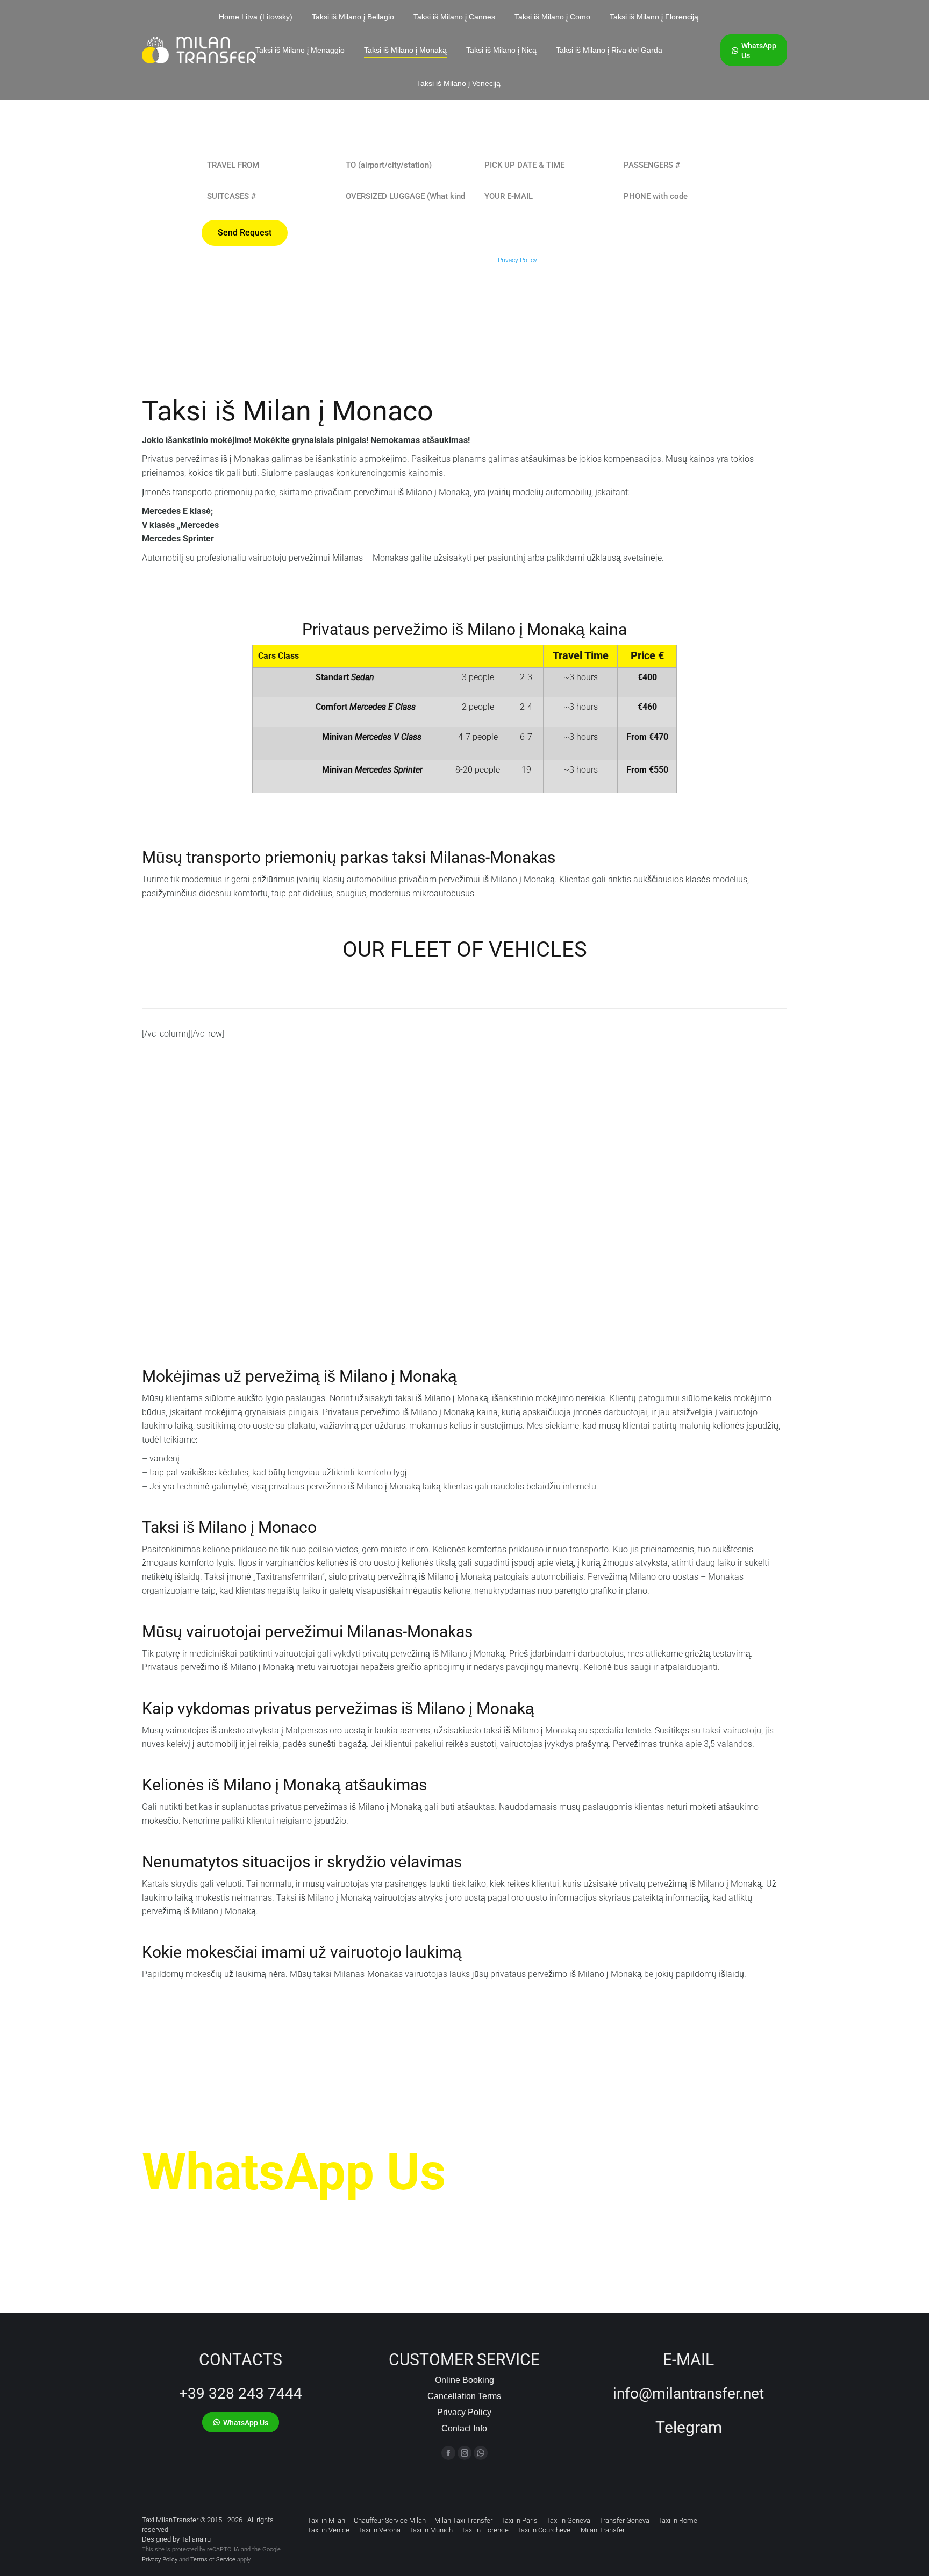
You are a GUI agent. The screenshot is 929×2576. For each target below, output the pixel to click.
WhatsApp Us (294, 2172)
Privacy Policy (464, 2412)
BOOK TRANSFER (195, 1253)
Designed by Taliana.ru (176, 2539)
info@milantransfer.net (688, 2393)
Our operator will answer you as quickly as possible (311, 2215)
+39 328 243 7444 (241, 2393)
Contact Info (464, 2428)
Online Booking (464, 2380)
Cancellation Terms (464, 2396)
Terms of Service (213, 2560)
